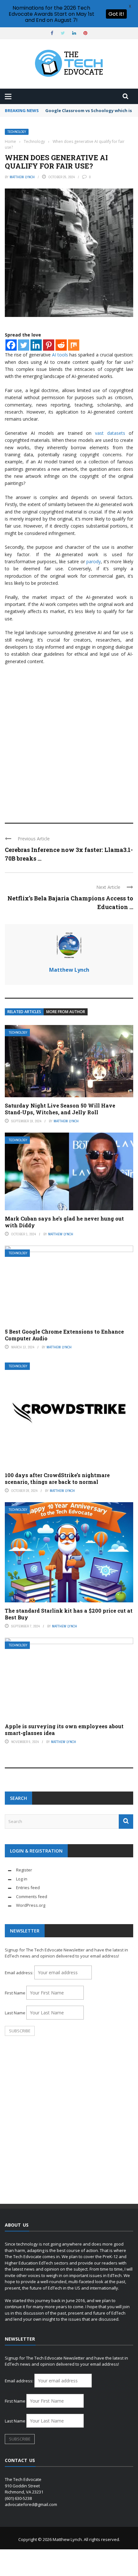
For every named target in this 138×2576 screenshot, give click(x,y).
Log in (22, 1879)
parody (94, 561)
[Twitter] (24, 345)
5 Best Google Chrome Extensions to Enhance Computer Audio (64, 1335)
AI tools (60, 355)
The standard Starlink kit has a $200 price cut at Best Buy (69, 1614)
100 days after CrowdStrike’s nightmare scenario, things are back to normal (57, 1478)
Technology (17, 132)
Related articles (24, 1012)
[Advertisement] (69, 741)
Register (24, 1870)
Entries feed (28, 1888)
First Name (15, 1993)
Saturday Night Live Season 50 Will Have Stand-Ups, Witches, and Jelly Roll (60, 1109)
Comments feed (32, 1897)
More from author (66, 1012)
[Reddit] (61, 345)
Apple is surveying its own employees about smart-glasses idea (64, 1730)
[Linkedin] (36, 345)
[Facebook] (11, 345)
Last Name (15, 2013)
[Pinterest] (49, 345)
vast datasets (110, 433)
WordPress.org (31, 1905)
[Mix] (74, 345)
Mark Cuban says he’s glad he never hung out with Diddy (64, 1222)
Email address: (20, 1973)
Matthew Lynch (22, 177)
